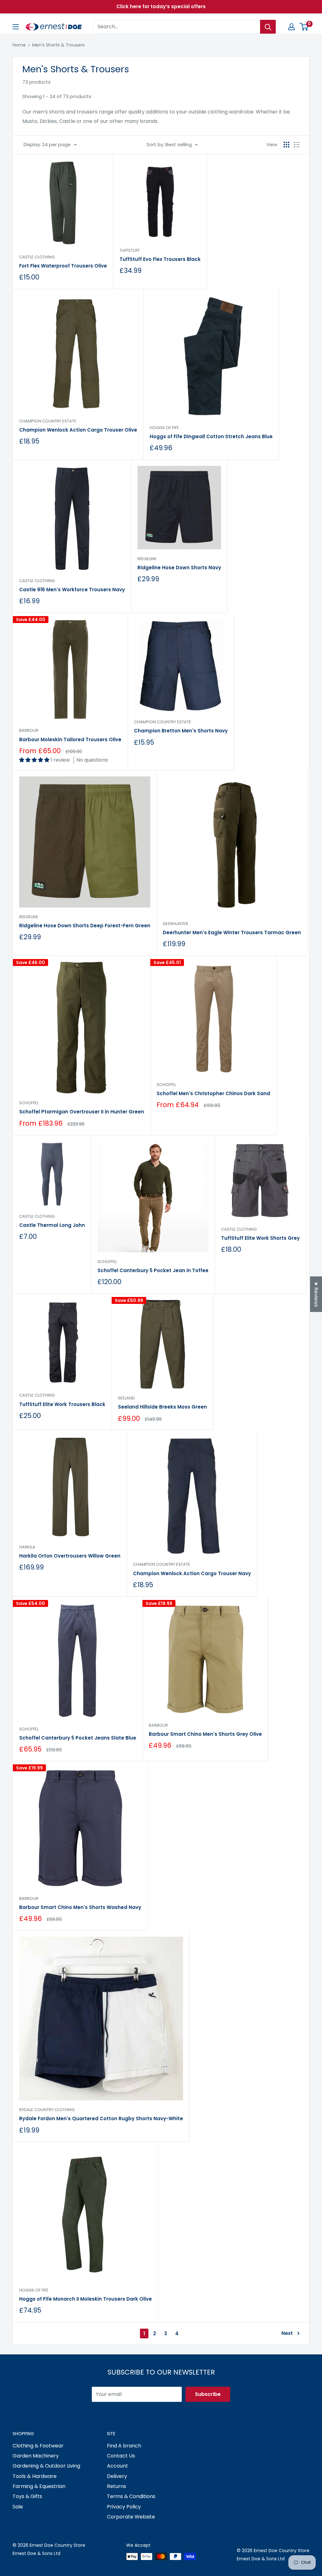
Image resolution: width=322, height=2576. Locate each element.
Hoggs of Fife (164, 428)
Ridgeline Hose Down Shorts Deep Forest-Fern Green (85, 926)
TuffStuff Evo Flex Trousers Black (160, 259)
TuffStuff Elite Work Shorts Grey (260, 1238)
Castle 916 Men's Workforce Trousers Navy (72, 590)
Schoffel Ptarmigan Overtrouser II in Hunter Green (82, 1112)
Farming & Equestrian (39, 2486)
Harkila (27, 1547)
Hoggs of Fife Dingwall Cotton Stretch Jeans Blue (211, 436)
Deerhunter (175, 924)
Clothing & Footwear (38, 2446)
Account (117, 2466)
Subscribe (208, 2394)
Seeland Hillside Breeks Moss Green (162, 1407)
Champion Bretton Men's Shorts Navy (181, 731)
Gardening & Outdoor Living (46, 2466)
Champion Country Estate (48, 421)
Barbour (29, 730)
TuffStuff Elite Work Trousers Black (62, 1404)
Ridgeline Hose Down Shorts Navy (179, 568)
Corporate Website (131, 2517)
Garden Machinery (36, 2456)
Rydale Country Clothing (47, 2110)
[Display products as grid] (286, 145)
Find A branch (124, 2446)
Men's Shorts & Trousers (58, 45)
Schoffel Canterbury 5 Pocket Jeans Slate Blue (78, 1738)
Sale (18, 2507)
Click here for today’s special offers (161, 6)
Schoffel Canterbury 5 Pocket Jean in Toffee (153, 1270)
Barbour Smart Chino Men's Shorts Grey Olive (205, 1734)
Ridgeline (147, 559)
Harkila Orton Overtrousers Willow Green (70, 1556)
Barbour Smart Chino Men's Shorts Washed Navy (80, 1907)
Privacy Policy (124, 2507)
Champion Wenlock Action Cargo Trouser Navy (192, 1573)
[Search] (268, 27)
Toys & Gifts (27, 2496)
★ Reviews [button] (316, 1294)
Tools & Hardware (35, 2476)
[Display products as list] (297, 145)
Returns (117, 2486)
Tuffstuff (130, 250)
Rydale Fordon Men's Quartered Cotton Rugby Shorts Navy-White (101, 2118)
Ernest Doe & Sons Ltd (36, 2553)
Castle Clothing (37, 257)
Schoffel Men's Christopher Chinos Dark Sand (213, 1093)
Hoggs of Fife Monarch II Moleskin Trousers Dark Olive (86, 2299)
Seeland (126, 1398)
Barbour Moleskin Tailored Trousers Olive (70, 739)
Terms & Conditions (131, 2496)
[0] (304, 27)
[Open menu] (16, 27)
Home (19, 45)
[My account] (291, 27)
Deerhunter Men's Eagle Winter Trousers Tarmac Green (232, 932)
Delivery (117, 2476)
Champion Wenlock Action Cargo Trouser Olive (78, 430)
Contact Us (121, 2456)
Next (287, 2333)
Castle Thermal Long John (52, 1225)
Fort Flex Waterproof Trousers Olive (63, 266)
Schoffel (29, 1103)
